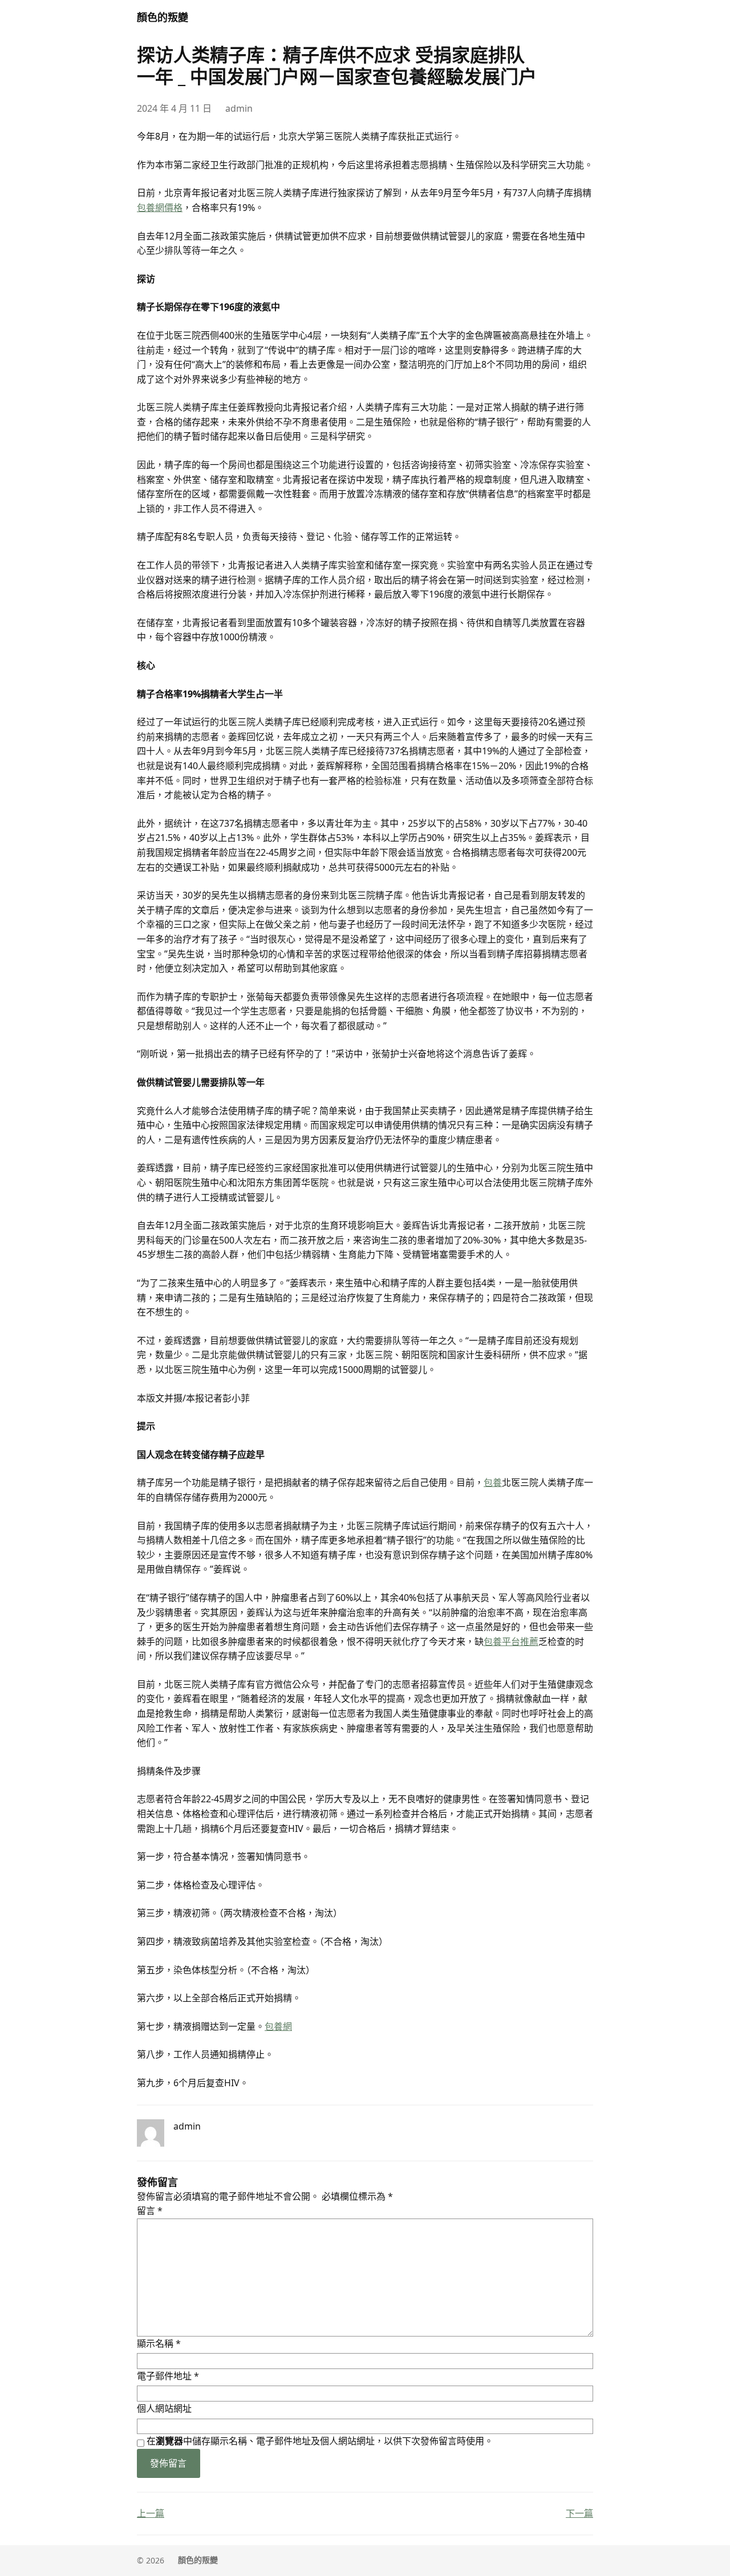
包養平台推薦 (511, 1642)
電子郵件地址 (168, 2376)
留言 (150, 2211)
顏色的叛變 (163, 17)
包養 (493, 1482)
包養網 (278, 2026)
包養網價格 (160, 208)
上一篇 (151, 2513)
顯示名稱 (159, 2343)
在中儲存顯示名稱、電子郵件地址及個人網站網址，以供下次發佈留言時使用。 (320, 2441)
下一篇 (579, 2513)
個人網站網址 (164, 2408)
